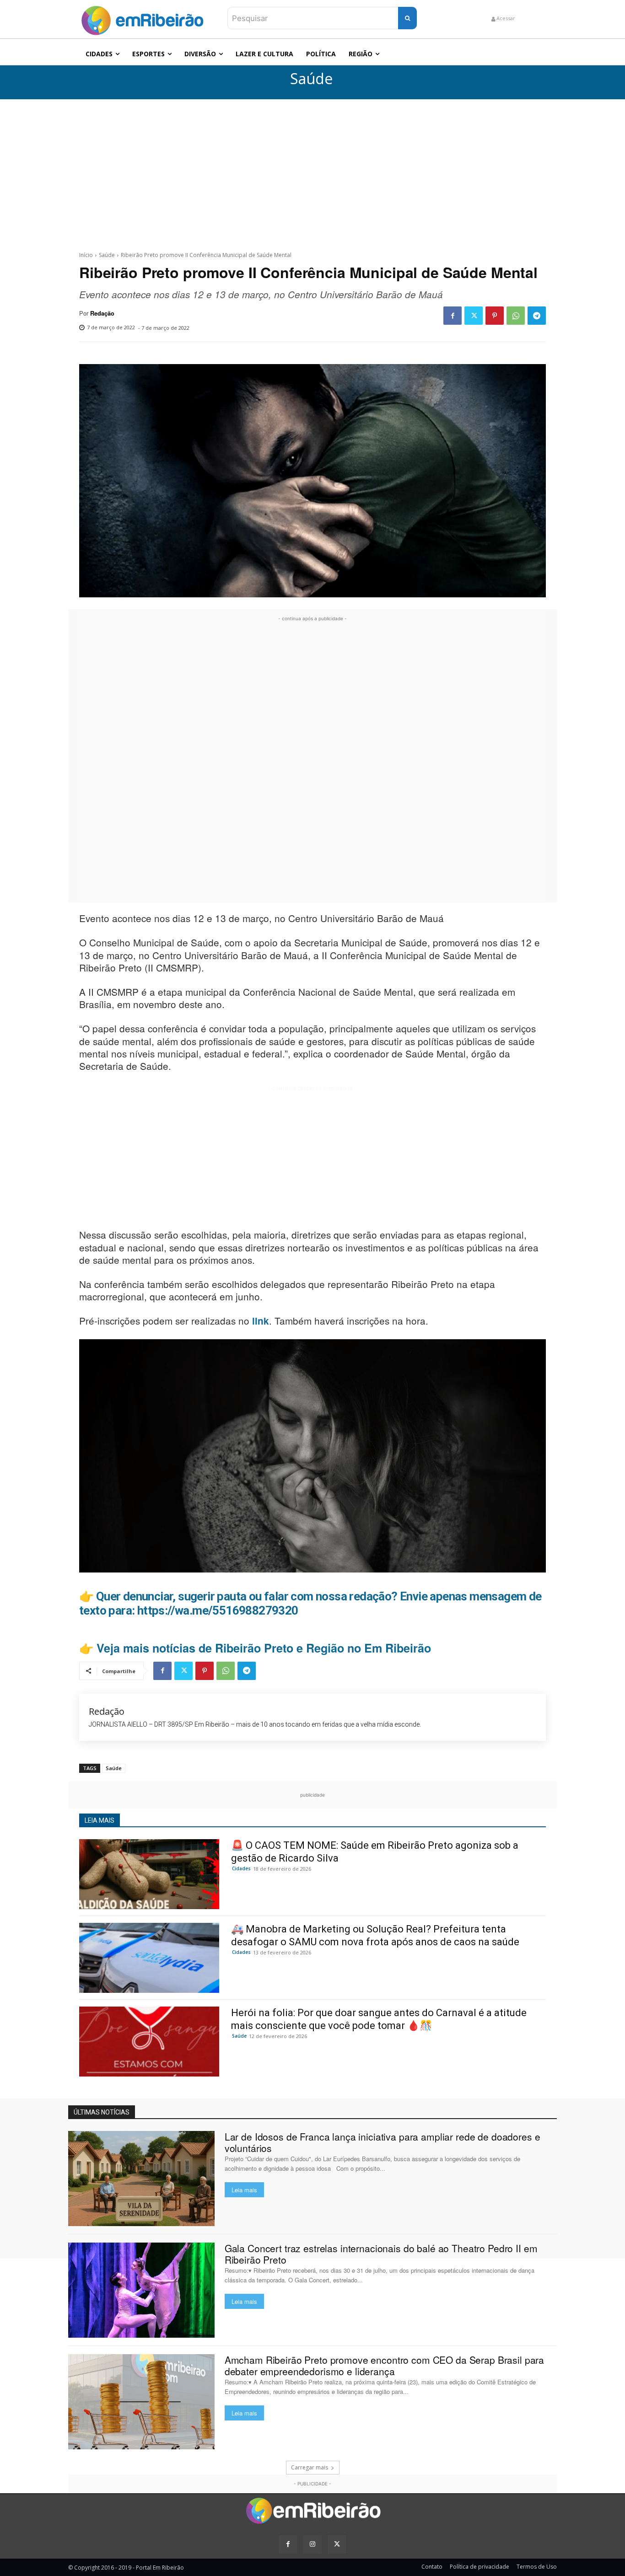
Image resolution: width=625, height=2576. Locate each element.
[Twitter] (474, 316)
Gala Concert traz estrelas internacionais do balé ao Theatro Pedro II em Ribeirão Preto (381, 2254)
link (261, 1321)
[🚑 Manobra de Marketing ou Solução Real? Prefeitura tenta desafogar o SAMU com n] (149, 1958)
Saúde (311, 79)
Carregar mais (310, 2467)
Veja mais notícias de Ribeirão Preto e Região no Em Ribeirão (264, 1648)
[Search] (407, 18)
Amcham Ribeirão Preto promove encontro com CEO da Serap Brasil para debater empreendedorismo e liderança (384, 2365)
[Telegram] (537, 316)
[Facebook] (453, 316)
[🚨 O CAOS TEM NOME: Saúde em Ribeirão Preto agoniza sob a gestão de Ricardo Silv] (149, 1874)
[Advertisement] (312, 168)
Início (86, 255)
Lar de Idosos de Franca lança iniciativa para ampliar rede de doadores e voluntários (383, 2142)
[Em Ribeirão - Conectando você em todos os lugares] (142, 18)
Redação (102, 313)
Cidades (241, 1868)
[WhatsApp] (516, 316)
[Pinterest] (495, 316)
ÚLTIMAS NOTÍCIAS (102, 2112)
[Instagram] (312, 2544)
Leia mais (244, 2190)
